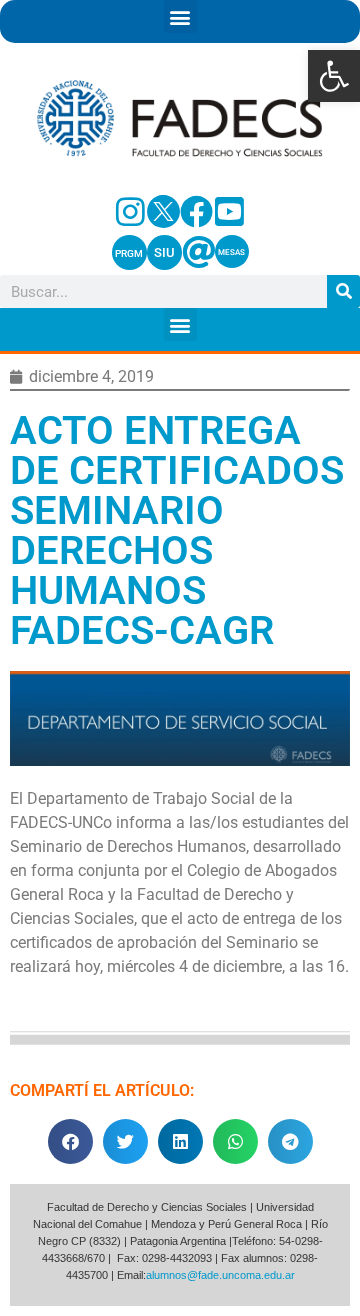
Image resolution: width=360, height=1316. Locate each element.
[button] (334, 76)
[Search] (343, 291)
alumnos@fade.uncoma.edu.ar (220, 1275)
